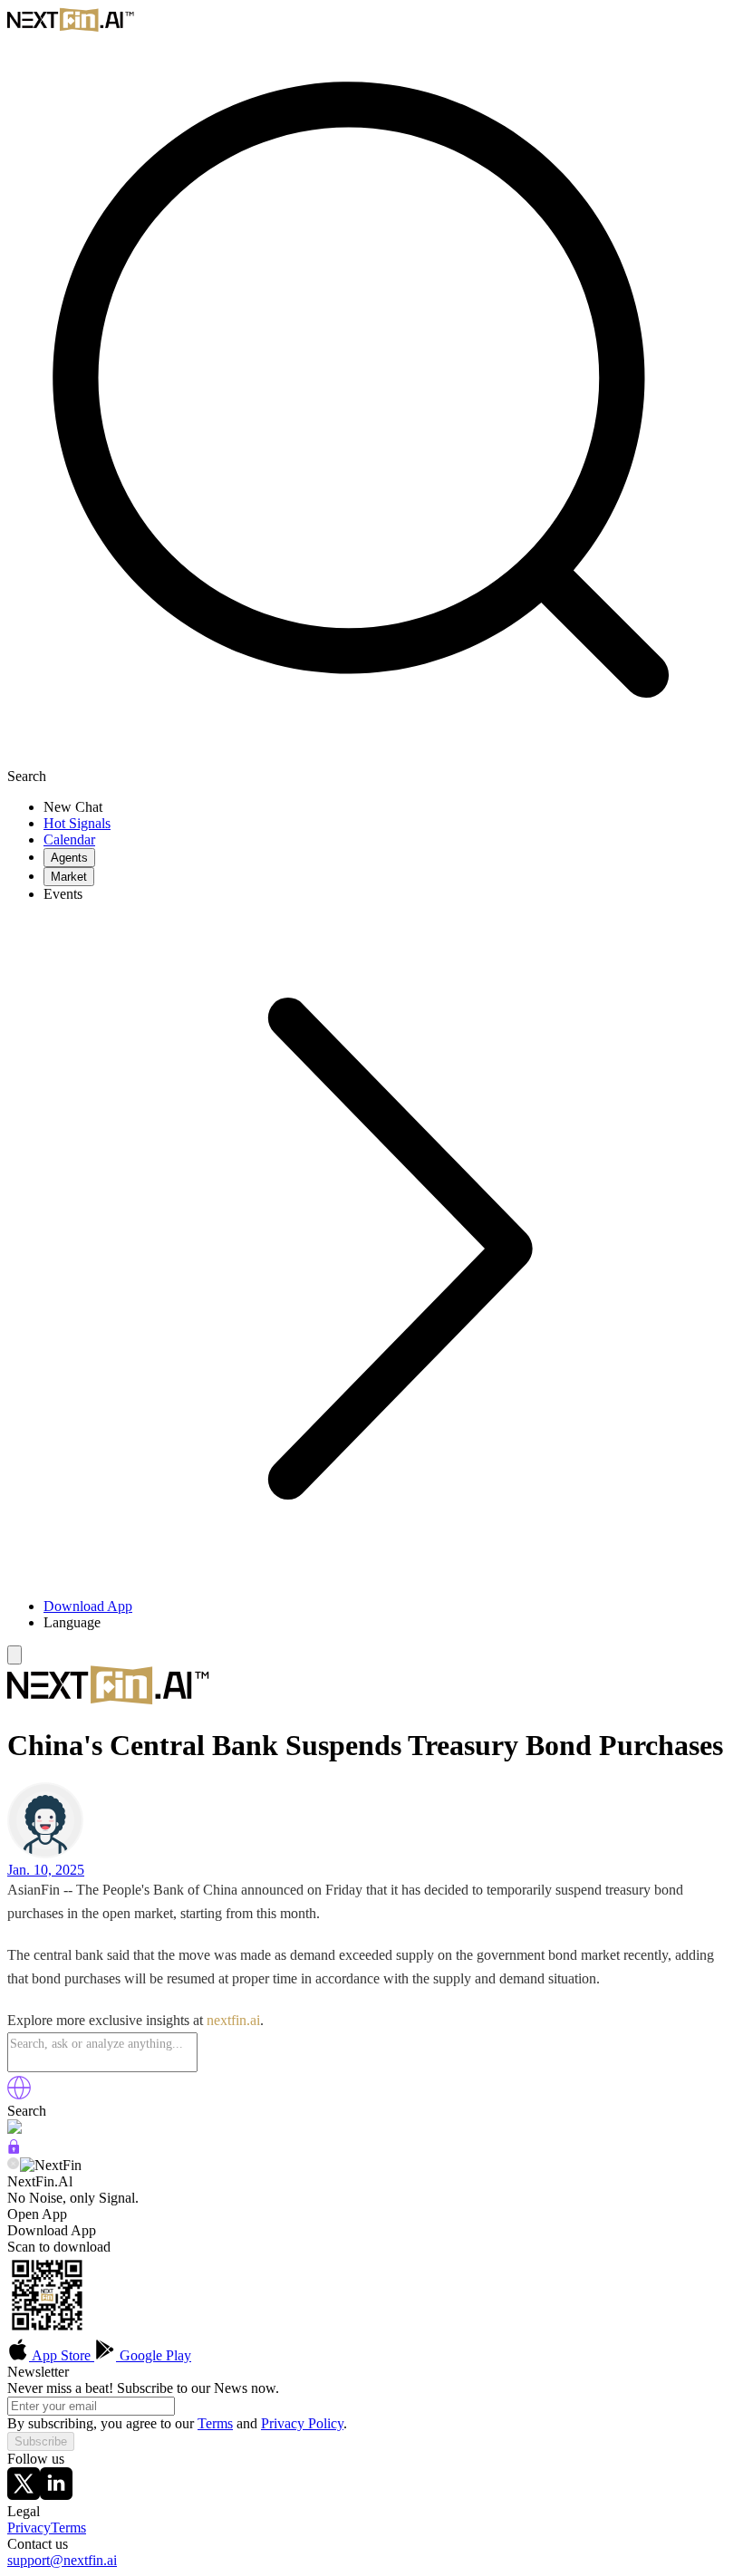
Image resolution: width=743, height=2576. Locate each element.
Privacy (29, 2528)
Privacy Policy (302, 2423)
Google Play (154, 2355)
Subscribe (41, 2441)
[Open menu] (14, 1655)
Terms (215, 2423)
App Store (62, 2355)
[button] (390, 1623)
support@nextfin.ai (62, 2560)
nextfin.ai (233, 2020)
